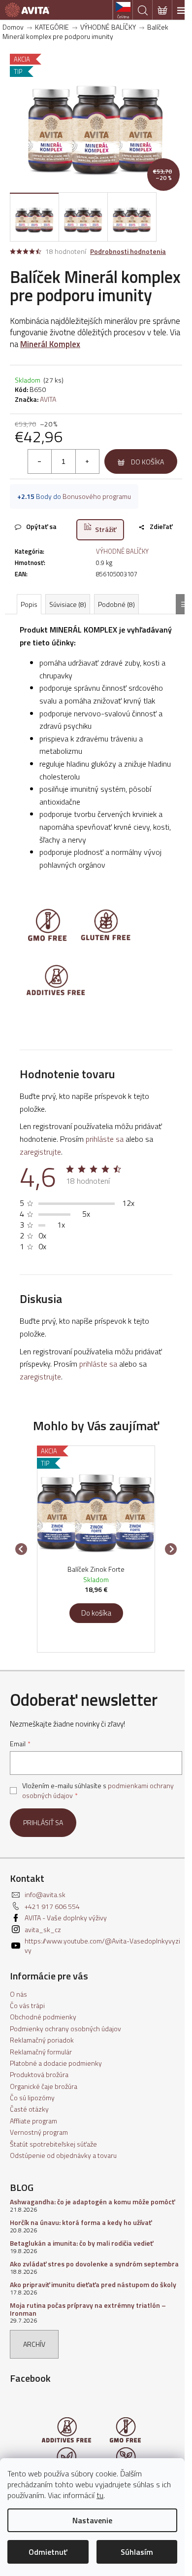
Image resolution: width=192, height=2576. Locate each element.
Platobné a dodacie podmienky (56, 2063)
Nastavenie (92, 2520)
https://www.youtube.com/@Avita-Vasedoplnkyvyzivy (102, 1945)
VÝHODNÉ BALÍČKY (122, 551)
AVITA (48, 399)
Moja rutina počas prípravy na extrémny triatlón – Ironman (88, 2309)
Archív (34, 2344)
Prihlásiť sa (43, 1822)
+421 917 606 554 (52, 1906)
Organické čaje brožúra (44, 2086)
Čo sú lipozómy (32, 2098)
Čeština (123, 17)
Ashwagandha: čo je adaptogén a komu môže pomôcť (92, 2202)
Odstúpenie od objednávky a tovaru (63, 2155)
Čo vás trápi (27, 2005)
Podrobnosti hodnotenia (128, 251)
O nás (18, 1994)
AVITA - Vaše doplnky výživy (66, 1918)
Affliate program (33, 2121)
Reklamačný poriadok (42, 2040)
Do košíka (147, 462)
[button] (96, 1609)
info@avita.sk (45, 1894)
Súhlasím (137, 2552)
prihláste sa (105, 1139)
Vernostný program (39, 2132)
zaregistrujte (40, 1152)
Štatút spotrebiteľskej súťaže (53, 2144)
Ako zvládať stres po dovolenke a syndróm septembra (94, 2264)
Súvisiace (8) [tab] (68, 604)
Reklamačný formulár (41, 2052)
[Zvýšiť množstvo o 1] (87, 461)
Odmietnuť (48, 2552)
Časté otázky (29, 2109)
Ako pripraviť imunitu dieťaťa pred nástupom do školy (93, 2284)
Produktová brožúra (39, 2074)
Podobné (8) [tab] (116, 604)
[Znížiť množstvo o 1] (40, 461)
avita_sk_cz (43, 1929)
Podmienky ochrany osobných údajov (65, 2029)
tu (100, 2495)
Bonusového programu (97, 496)
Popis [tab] (29, 604)
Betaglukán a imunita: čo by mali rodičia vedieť (81, 2243)
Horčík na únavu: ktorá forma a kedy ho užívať (81, 2222)
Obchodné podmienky (43, 2017)
